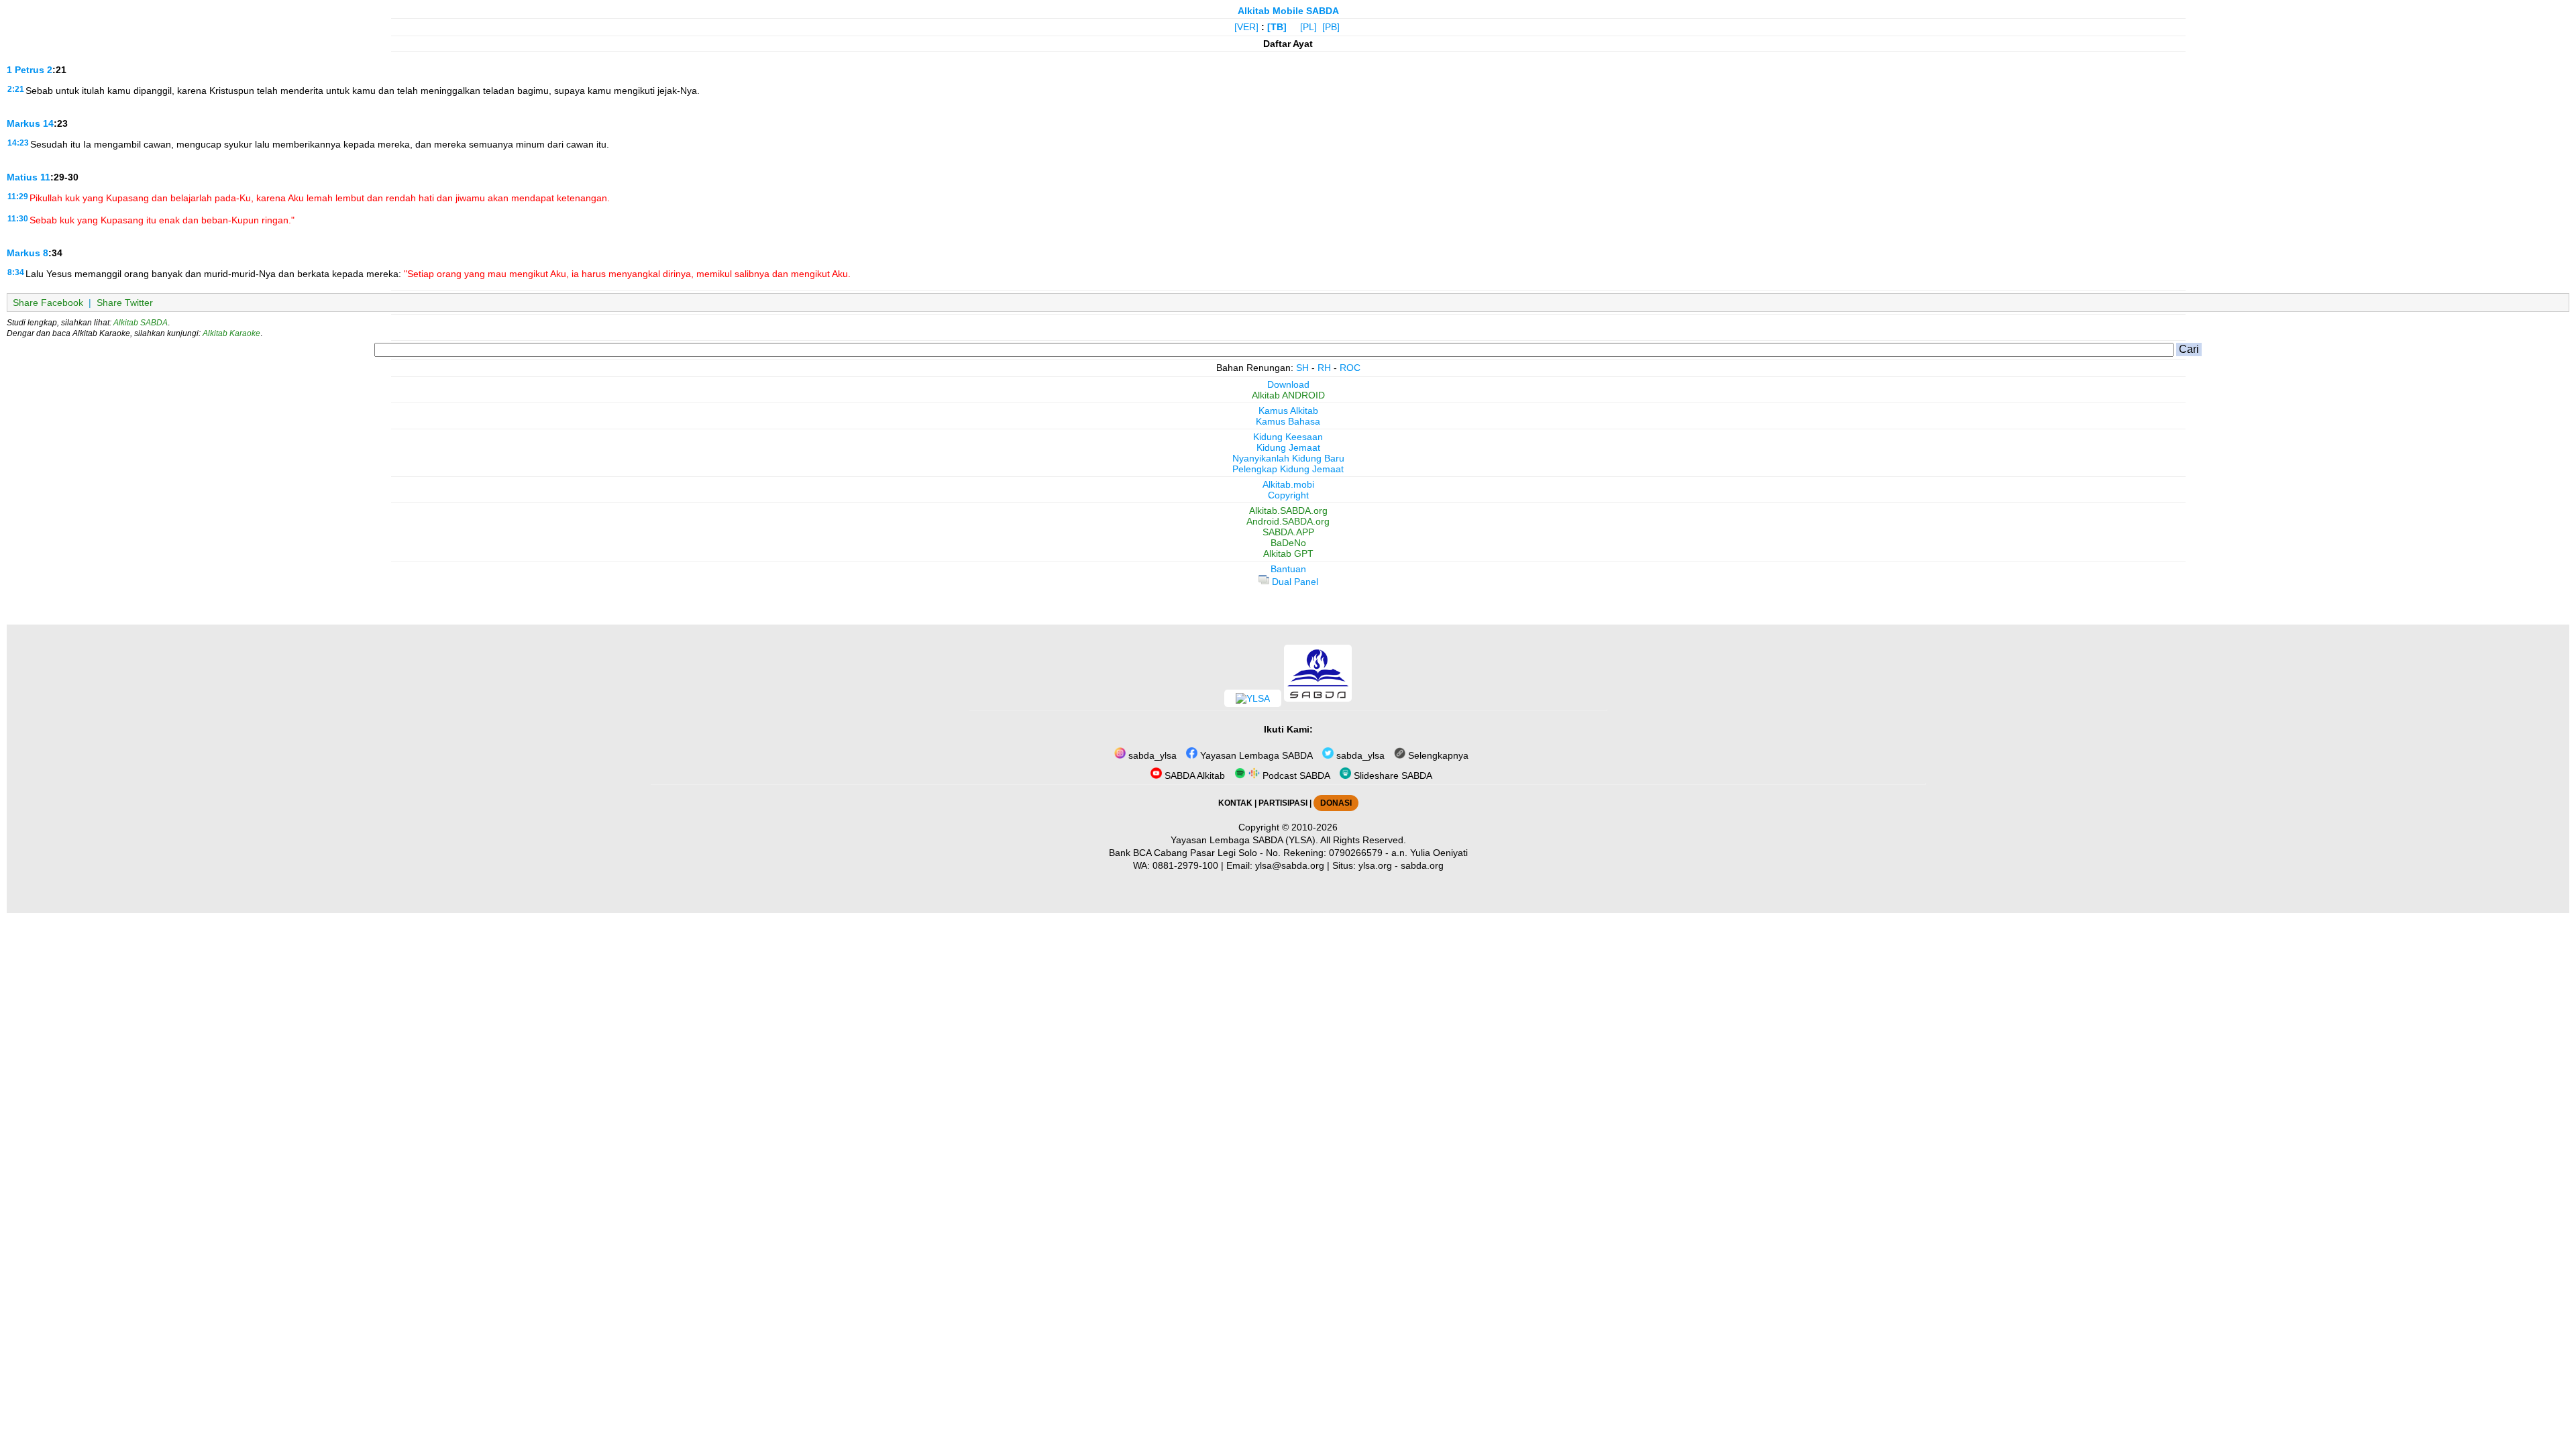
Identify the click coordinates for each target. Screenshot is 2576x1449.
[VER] (1246, 27)
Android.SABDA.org (1288, 521)
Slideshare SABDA (1392, 775)
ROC (1350, 368)
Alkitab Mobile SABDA (1288, 11)
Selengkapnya (1437, 755)
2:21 (16, 89)
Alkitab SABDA (141, 323)
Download (1288, 384)
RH (1324, 368)
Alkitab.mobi (1288, 484)
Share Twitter (125, 303)
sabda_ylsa (1151, 755)
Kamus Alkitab (1288, 411)
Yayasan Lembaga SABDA (1255, 755)
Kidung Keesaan (1288, 437)
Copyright (1288, 495)
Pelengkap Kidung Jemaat (1288, 469)
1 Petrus (25, 70)
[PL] (1308, 27)
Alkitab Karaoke (231, 333)
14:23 (18, 143)
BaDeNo (1288, 543)
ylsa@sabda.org (1290, 865)
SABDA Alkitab (1193, 775)
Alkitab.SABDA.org (1288, 511)
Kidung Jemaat (1288, 447)
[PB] (1331, 27)
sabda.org (1422, 865)
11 (45, 177)
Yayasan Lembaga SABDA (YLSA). (1244, 840)
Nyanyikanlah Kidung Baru (1288, 458)
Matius (22, 177)
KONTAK (1235, 803)
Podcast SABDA (1295, 775)
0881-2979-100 (1185, 865)
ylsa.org (1375, 865)
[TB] (1277, 27)
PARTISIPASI (1283, 803)
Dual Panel (1294, 582)
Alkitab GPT (1288, 553)
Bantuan (1288, 569)
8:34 (16, 272)
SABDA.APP (1288, 532)
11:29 (18, 197)
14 (48, 123)
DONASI (1336, 803)
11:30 (18, 219)
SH (1302, 368)
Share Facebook (48, 303)
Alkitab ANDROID (1288, 395)
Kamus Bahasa (1288, 421)
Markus (23, 123)
